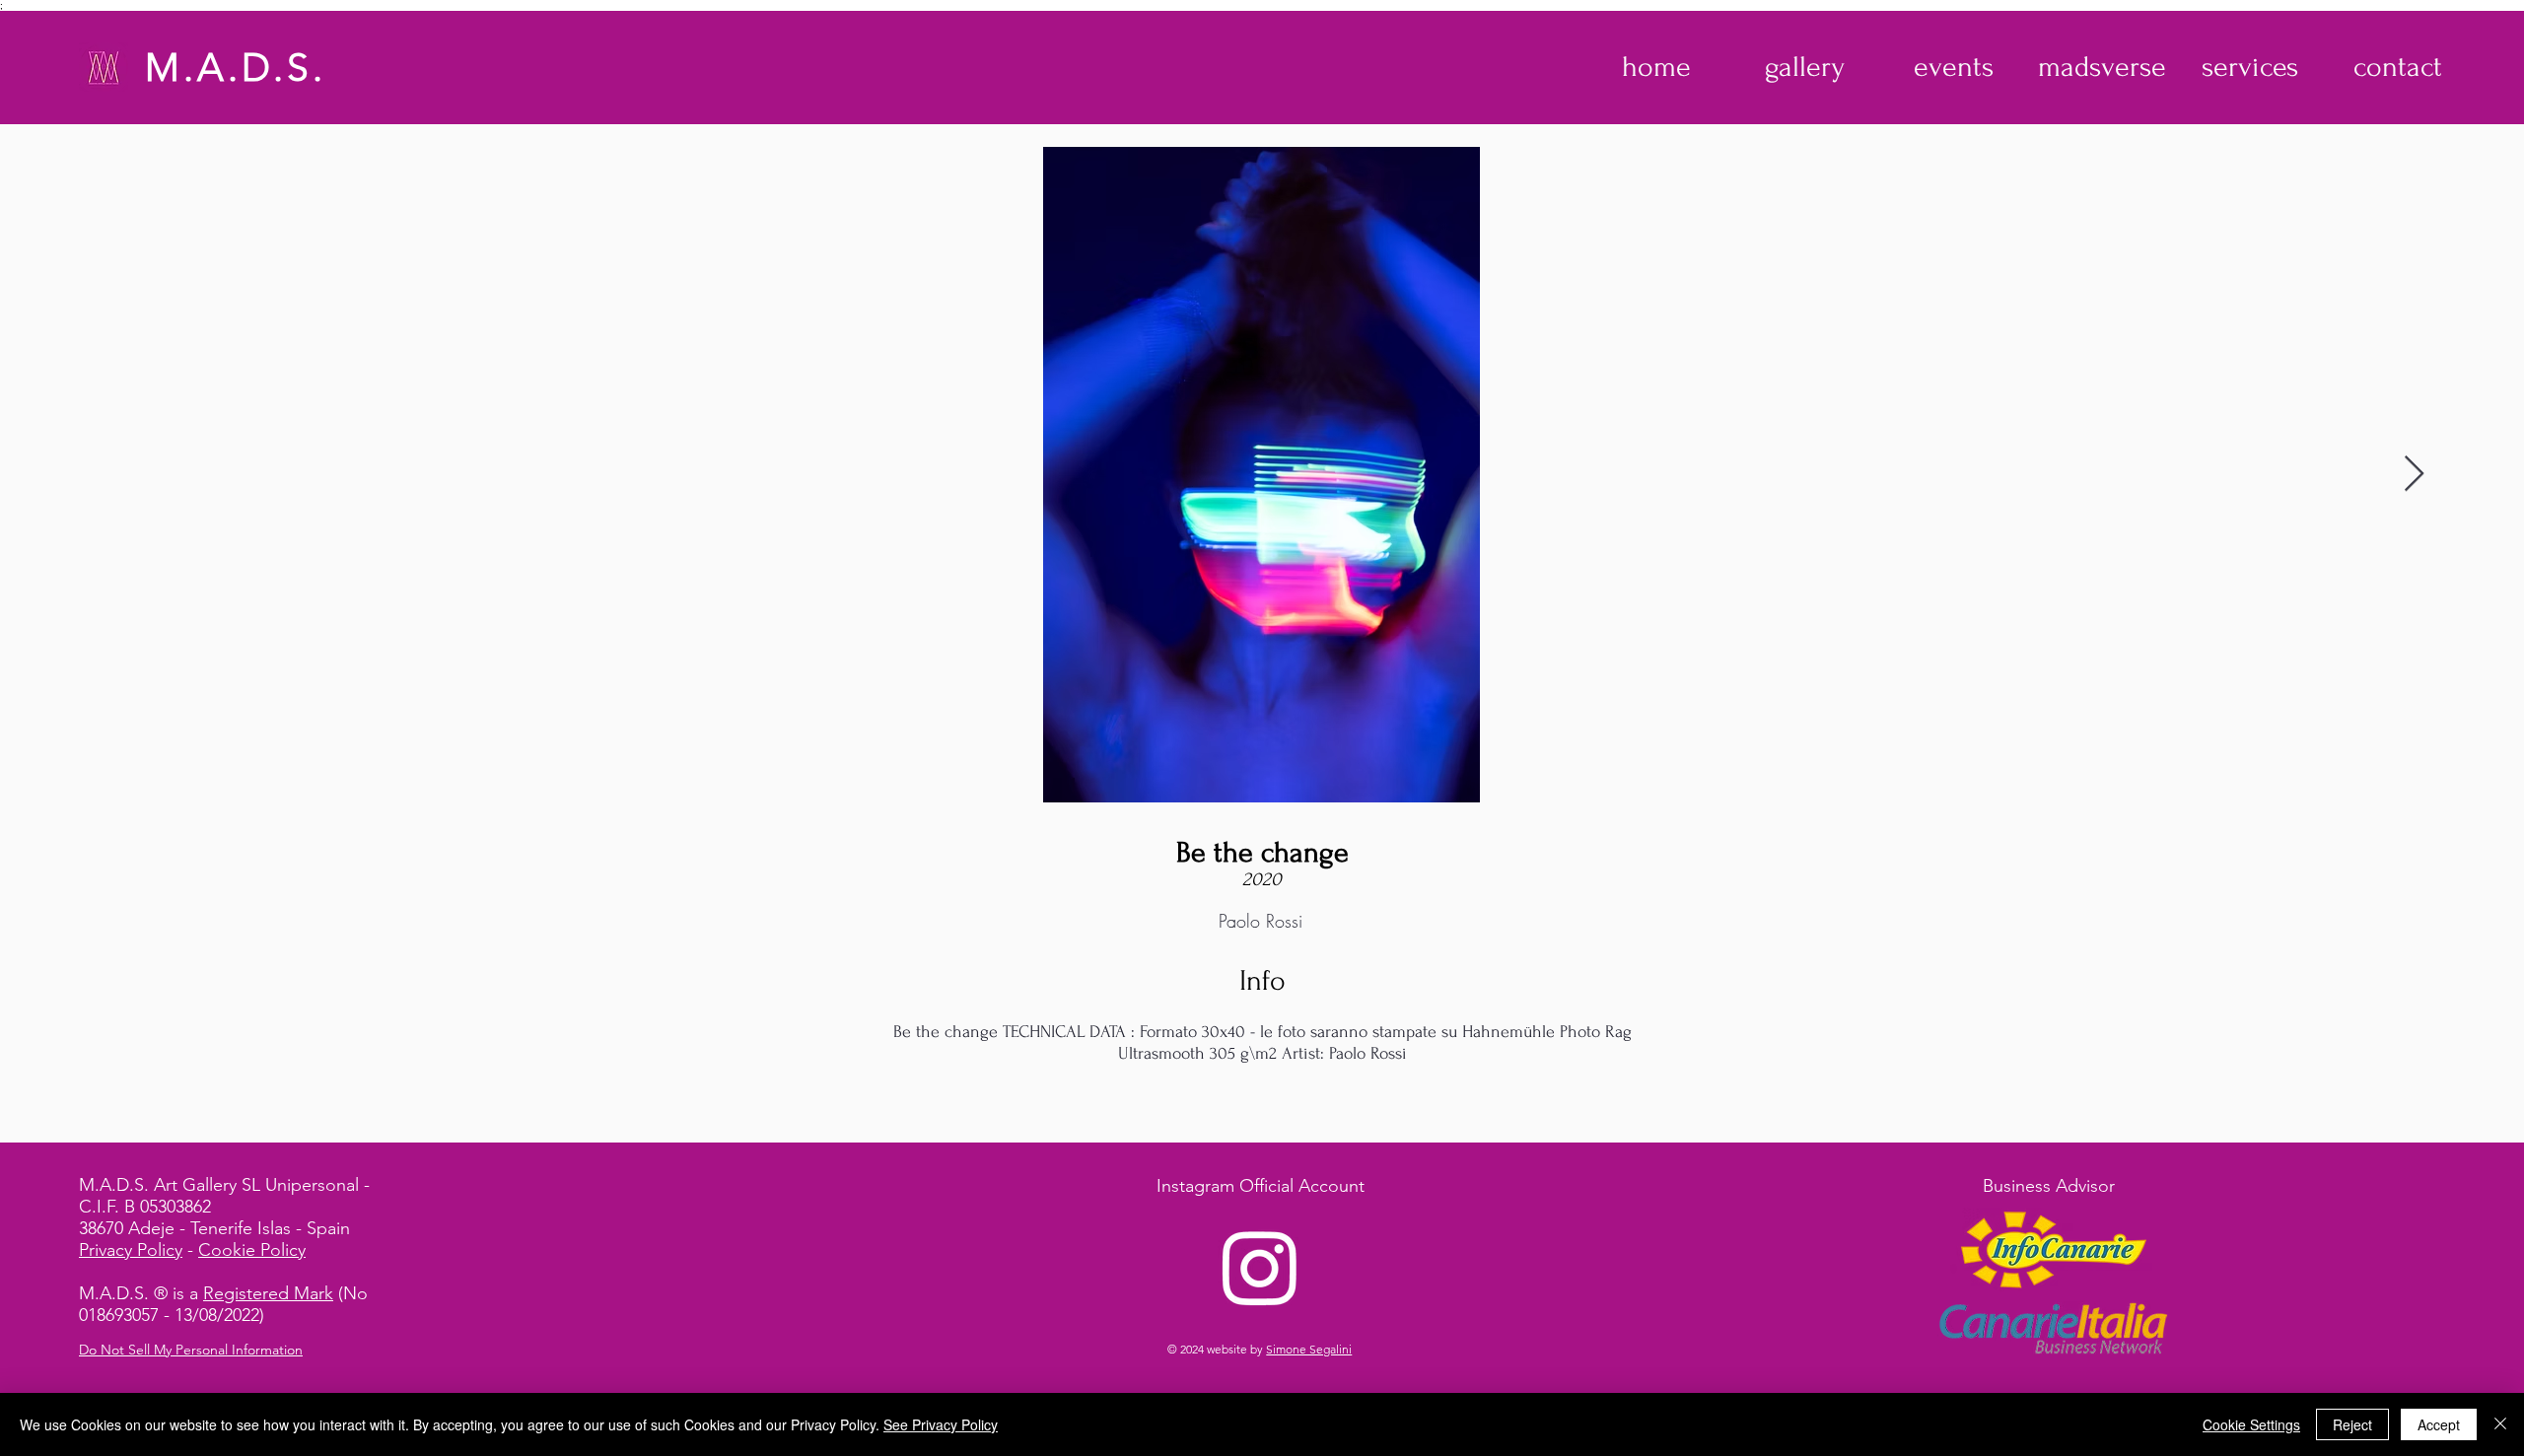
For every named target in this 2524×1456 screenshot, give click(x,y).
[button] (1805, 67)
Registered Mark (268, 1293)
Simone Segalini (1309, 1349)
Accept (2439, 1424)
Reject (2352, 1424)
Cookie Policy (252, 1250)
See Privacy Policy (941, 1424)
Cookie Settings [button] (2251, 1424)
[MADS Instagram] (1260, 1267)
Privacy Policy (131, 1250)
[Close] (2500, 1424)
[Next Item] (2414, 475)
